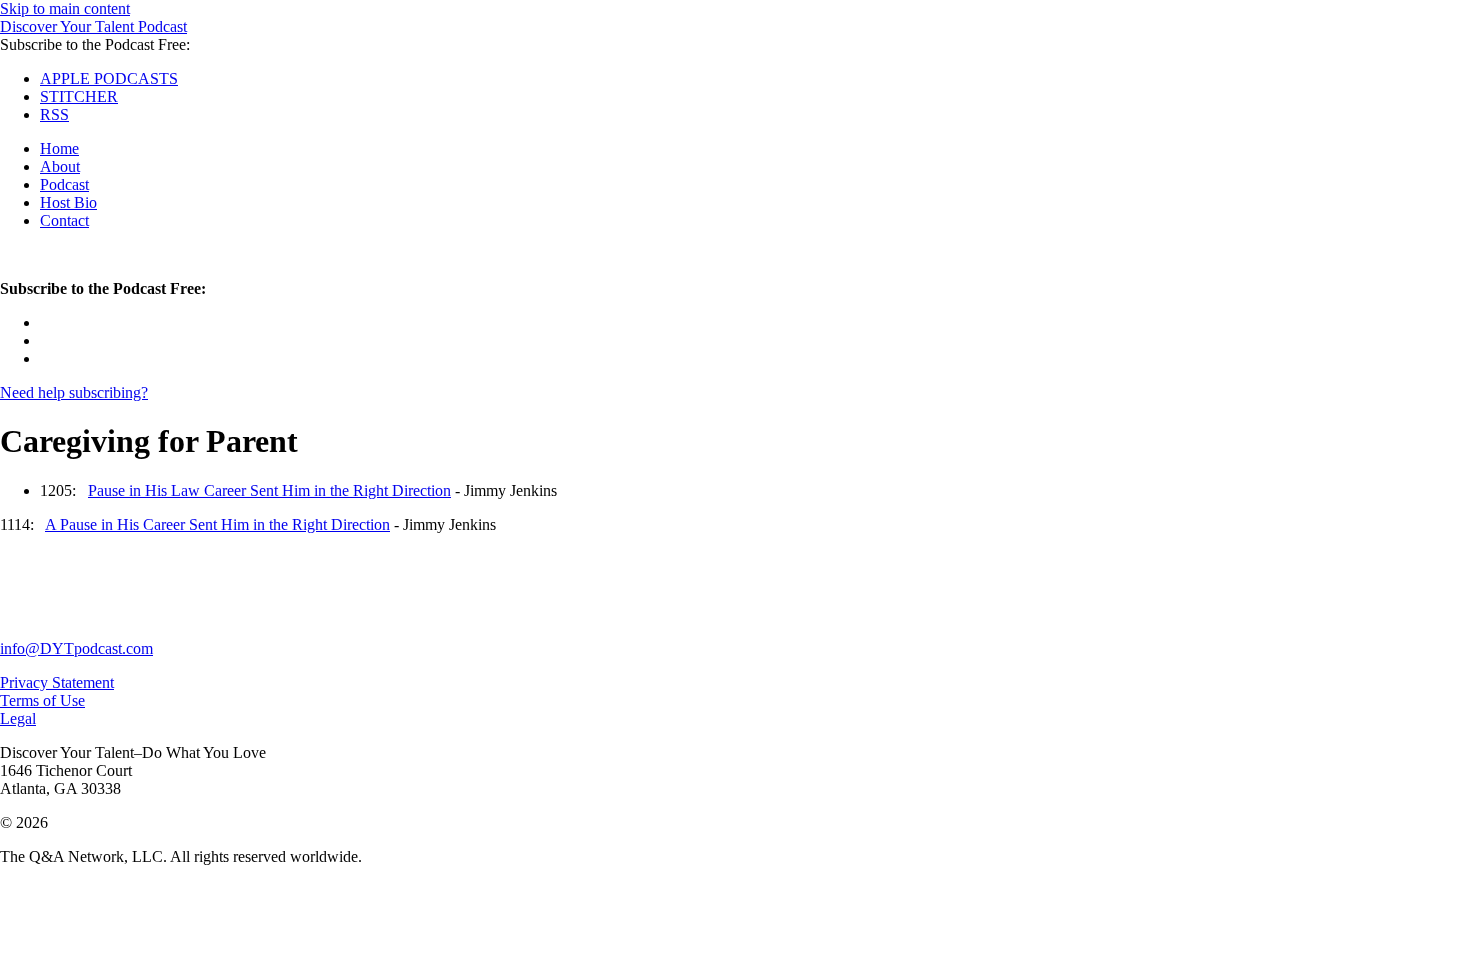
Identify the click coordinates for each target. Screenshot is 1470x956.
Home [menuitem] (59, 148)
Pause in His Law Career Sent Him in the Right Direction (269, 490)
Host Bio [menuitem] (68, 202)
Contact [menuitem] (64, 220)
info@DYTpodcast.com (76, 648)
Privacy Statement (57, 682)
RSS (54, 114)
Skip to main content (65, 8)
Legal (18, 718)
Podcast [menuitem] (64, 184)
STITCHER (79, 96)
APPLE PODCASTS (109, 78)
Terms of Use (42, 700)
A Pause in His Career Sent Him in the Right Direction (217, 524)
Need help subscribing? (74, 392)
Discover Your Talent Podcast (93, 26)
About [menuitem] (60, 166)
